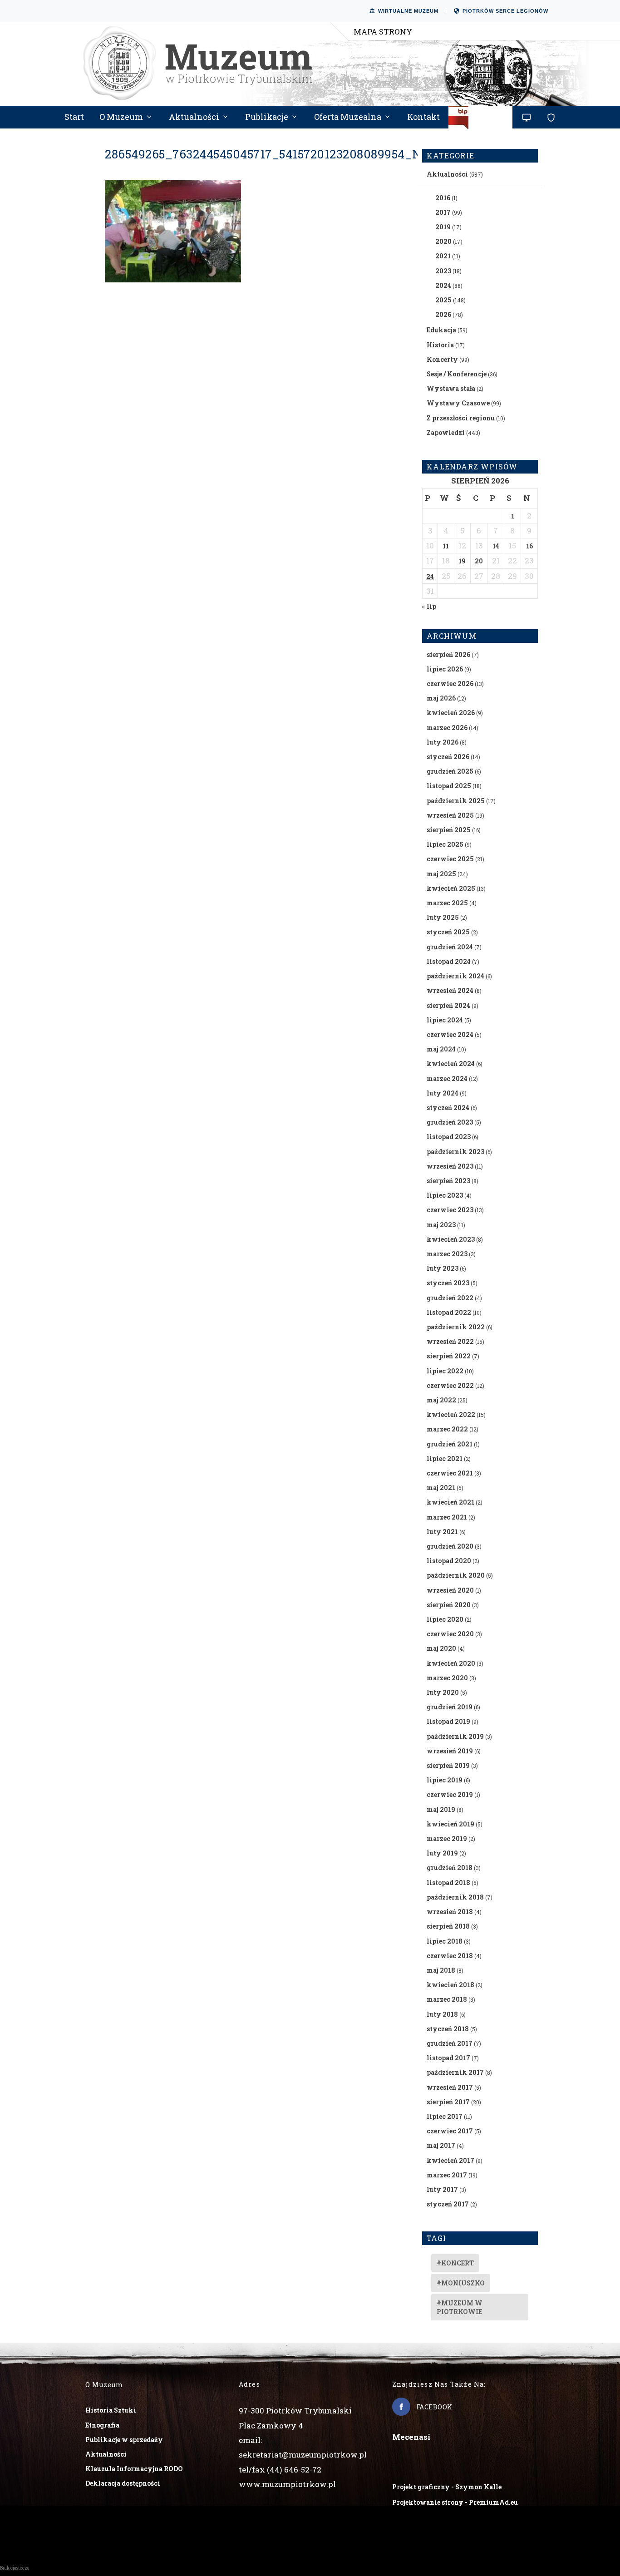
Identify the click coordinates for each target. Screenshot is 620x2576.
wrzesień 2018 (450, 1912)
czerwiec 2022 (450, 1385)
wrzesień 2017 (450, 2087)
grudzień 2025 (450, 771)
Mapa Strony (383, 32)
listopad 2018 (448, 1883)
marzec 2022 (447, 1429)
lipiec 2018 (445, 1941)
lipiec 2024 (445, 1020)
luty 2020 (443, 1692)
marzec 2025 (447, 903)
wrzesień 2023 (450, 1166)
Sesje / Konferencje (457, 374)
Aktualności (194, 118)
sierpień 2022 (449, 1356)
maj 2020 (441, 1648)
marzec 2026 (447, 728)
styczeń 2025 (448, 932)
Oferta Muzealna (348, 118)
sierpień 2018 (448, 1926)
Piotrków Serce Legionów (505, 11)
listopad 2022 (449, 1312)
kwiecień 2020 (451, 1663)
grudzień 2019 (450, 1707)
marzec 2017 (447, 2175)
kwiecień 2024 (451, 1063)
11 (446, 546)
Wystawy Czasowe (458, 403)
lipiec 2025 (445, 844)
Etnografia (102, 2425)
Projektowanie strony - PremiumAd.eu (455, 2502)
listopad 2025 (449, 786)
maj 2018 (441, 1970)
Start (74, 118)
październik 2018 (455, 1897)
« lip (429, 606)
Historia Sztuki (111, 2410)
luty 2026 (443, 742)
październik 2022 (456, 1327)
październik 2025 (456, 801)
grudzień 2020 (450, 1546)
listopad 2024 (449, 961)
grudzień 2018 (450, 1868)
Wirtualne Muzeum (408, 11)
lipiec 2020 (445, 1619)
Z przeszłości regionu (461, 418)
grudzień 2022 (450, 1298)
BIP (481, 121)
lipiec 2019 (445, 1780)
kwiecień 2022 (451, 1414)
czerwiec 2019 (450, 1794)
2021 (443, 256)
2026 (443, 314)
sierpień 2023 (448, 1181)
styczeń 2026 (448, 757)
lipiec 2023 (445, 1195)
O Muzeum (121, 118)
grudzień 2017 (450, 2043)
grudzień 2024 (450, 947)
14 (496, 546)
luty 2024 (443, 1093)
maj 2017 (441, 2145)
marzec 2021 (447, 1517)
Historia (440, 345)
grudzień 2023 (450, 1122)
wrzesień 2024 (450, 990)
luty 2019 (442, 1853)
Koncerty (442, 359)
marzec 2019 (447, 1838)
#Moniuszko (461, 2283)
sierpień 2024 (448, 1005)
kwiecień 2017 (450, 2160)
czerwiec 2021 (450, 1473)
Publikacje (267, 118)
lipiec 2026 (445, 669)
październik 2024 (455, 976)
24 (430, 576)
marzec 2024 (447, 1078)
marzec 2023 (447, 1254)
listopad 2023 (449, 1137)
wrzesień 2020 (450, 1590)
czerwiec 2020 (450, 1634)
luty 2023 (443, 1268)
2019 (443, 227)
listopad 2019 (448, 1721)
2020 (443, 241)
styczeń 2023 (448, 1283)
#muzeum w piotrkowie (460, 2307)
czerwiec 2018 (450, 1956)
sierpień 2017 (448, 2102)
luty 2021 (442, 1532)
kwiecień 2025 (451, 888)
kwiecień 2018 (450, 1985)
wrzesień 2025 (450, 815)
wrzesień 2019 (450, 1751)
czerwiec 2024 (450, 1034)
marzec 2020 (447, 1678)
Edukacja (441, 330)
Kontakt (423, 118)
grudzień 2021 (450, 1444)
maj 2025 (441, 874)
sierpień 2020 (449, 1605)
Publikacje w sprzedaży (124, 2440)
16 (529, 546)
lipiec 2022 (445, 1371)
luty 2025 (443, 917)
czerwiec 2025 (450, 859)
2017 (443, 212)
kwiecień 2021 (450, 1502)
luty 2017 (442, 2189)
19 (462, 561)
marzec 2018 (447, 1999)
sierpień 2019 (448, 1765)
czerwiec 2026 (450, 683)
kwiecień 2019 (450, 1824)
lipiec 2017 (445, 2116)
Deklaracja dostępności (123, 2483)
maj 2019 (441, 1809)
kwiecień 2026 (451, 713)
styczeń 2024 (448, 1108)
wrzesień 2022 (450, 1341)
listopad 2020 (449, 1561)
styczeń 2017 (448, 2204)
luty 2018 (442, 2014)
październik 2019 (455, 1736)
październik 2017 (455, 2072)
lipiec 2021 (445, 1458)
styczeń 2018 (448, 2029)
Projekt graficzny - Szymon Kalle (447, 2487)
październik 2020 (456, 1575)
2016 (443, 198)
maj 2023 (441, 1225)
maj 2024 (441, 1049)
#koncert (455, 2263)
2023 (443, 271)
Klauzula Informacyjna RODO (134, 2469)
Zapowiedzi (446, 432)
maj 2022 (441, 1400)
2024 (443, 285)
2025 (443, 300)
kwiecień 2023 (451, 1239)
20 (479, 561)
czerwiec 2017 (450, 2131)
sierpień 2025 (449, 830)
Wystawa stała (451, 388)
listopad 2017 (448, 2058)
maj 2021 (441, 1488)
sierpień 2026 (448, 654)
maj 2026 (441, 698)
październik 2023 (455, 1152)
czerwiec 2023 (450, 1210)
